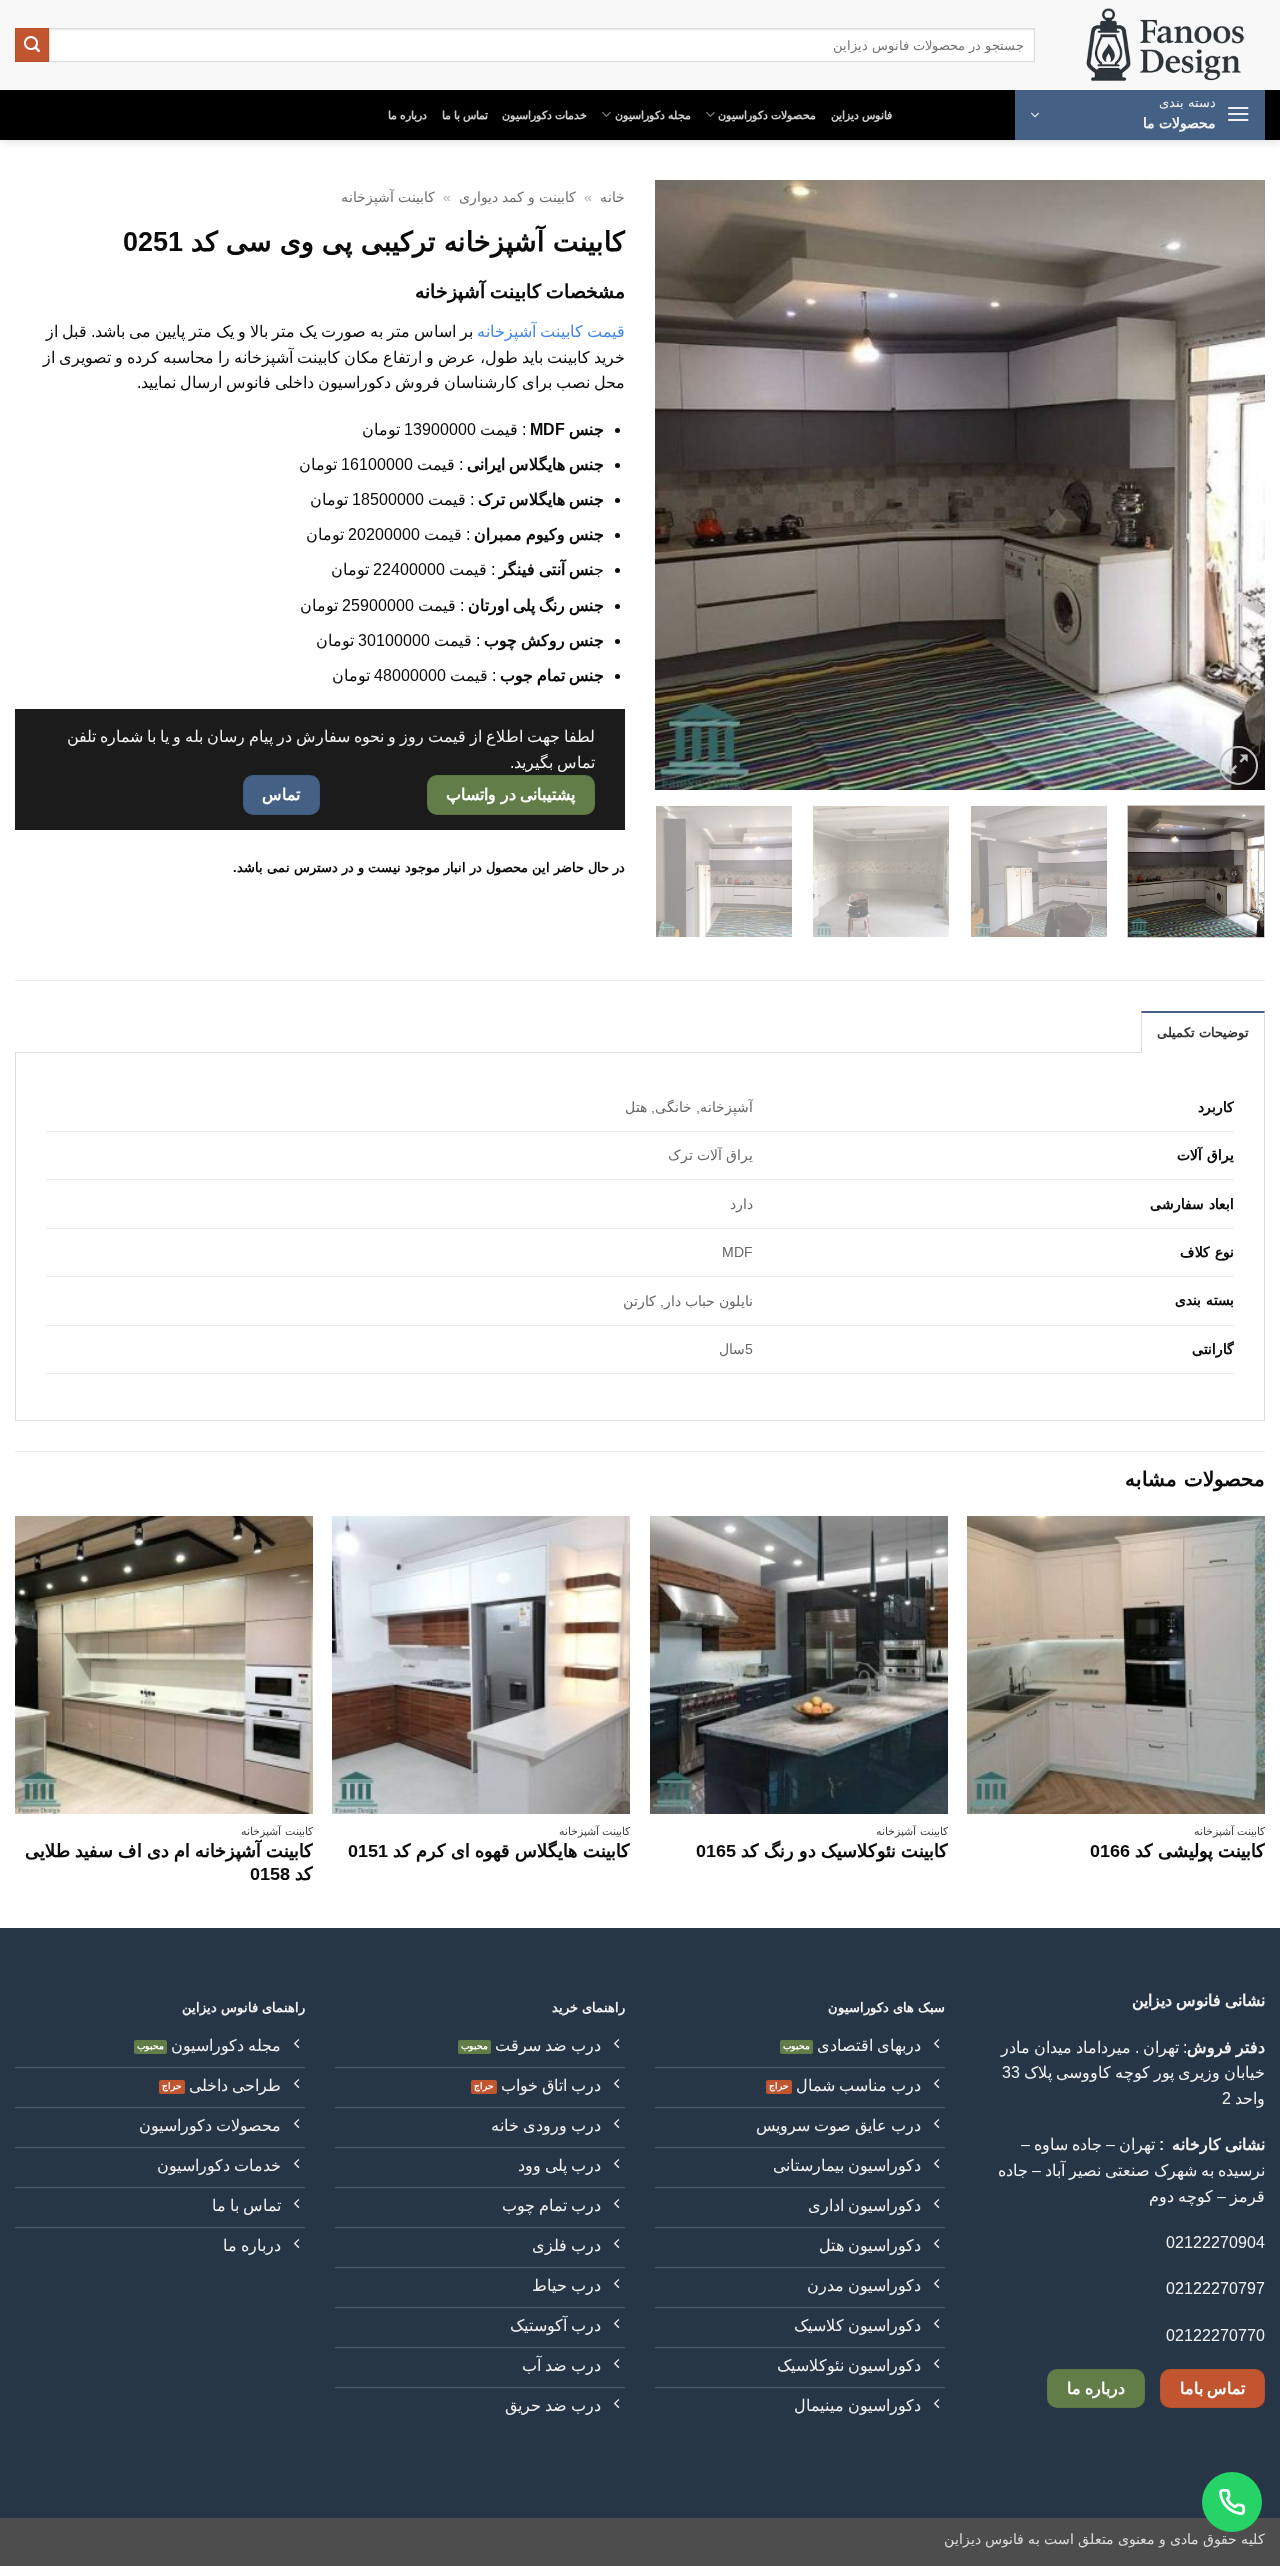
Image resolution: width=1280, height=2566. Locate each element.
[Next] (678, 485)
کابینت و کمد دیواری (517, 197)
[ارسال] (32, 45)
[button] (1140, 115)
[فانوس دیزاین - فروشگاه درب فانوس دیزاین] (1165, 45)
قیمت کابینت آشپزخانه (551, 331)
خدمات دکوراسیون (544, 115)
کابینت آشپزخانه (388, 197)
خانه (612, 197)
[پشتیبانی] (1232, 2502)
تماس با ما (465, 115)
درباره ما (407, 115)
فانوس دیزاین (861, 115)
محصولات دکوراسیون (767, 115)
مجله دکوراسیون (653, 115)
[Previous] (1228, 485)
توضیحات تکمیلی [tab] (1203, 1032)
